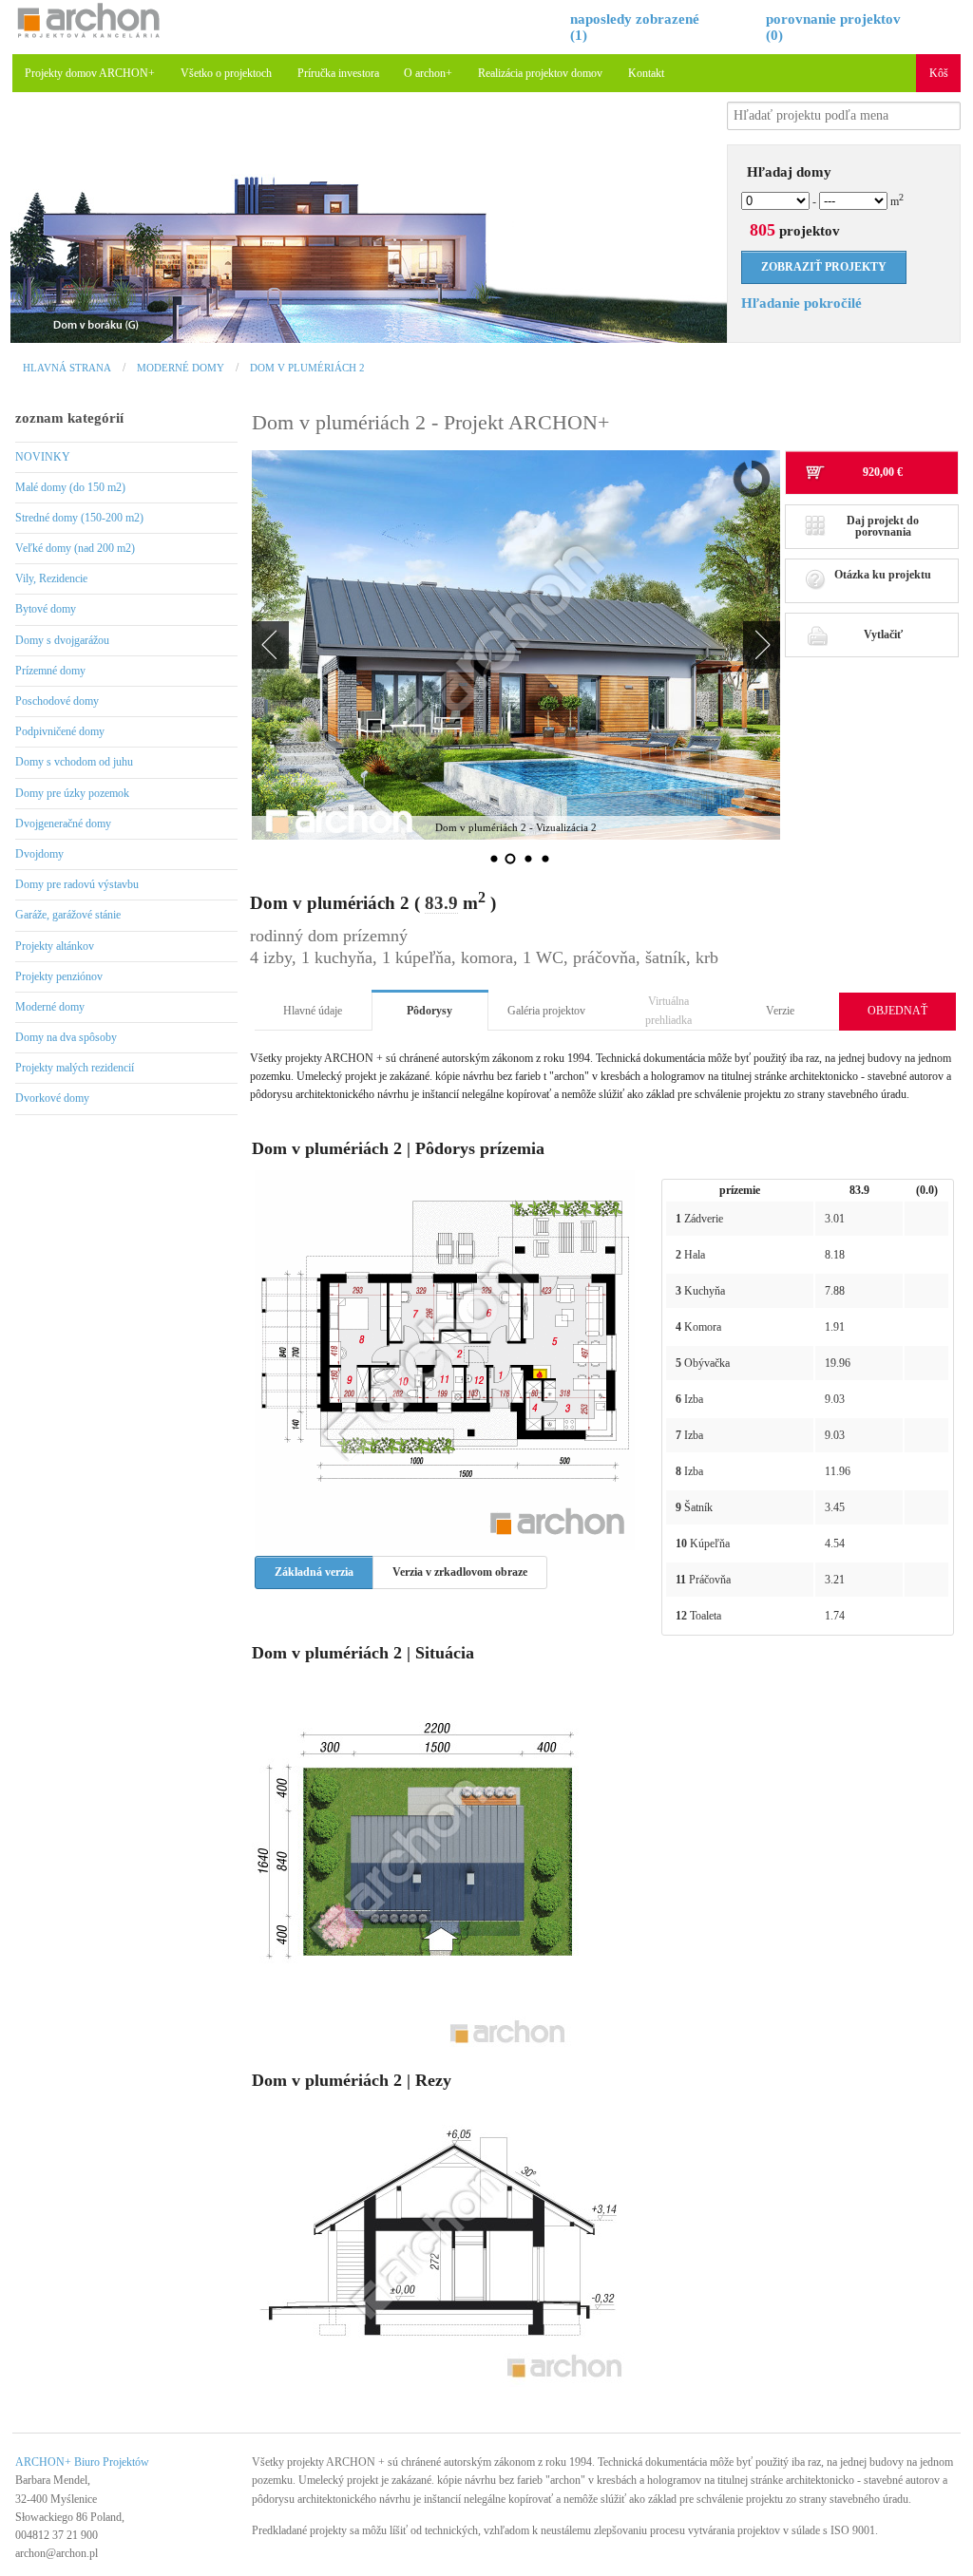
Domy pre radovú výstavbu (77, 884)
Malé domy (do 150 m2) (70, 487)
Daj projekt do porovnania (883, 526)
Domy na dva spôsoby (66, 1037)
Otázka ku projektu (883, 575)
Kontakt (646, 73)
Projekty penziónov (59, 976)
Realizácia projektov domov (540, 73)
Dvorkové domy (52, 1098)
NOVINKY (43, 457)
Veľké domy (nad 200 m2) (75, 548)
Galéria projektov (546, 1011)
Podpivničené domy (60, 731)
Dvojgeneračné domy (63, 824)
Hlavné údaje (313, 1011)
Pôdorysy (429, 1011)
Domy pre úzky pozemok (72, 793)
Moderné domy (181, 368)
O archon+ (428, 73)
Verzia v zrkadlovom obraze (460, 1572)
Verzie (780, 1011)
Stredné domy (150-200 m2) (79, 518)
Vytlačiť (883, 635)
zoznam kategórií (69, 418)
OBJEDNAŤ (897, 1011)
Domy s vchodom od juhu (74, 762)
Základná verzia (314, 1572)
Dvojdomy (39, 854)
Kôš (939, 73)
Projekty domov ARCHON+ (90, 73)
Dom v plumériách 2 (307, 368)
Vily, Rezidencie (51, 578)
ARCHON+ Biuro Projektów (82, 2462)
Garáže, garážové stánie (68, 915)
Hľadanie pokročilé (801, 303)
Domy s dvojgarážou (62, 640)
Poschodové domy (57, 701)
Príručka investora (338, 73)
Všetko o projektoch (226, 73)
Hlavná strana (67, 368)
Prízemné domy (50, 671)
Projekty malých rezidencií (75, 1068)
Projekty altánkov (55, 946)
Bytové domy (46, 609)
